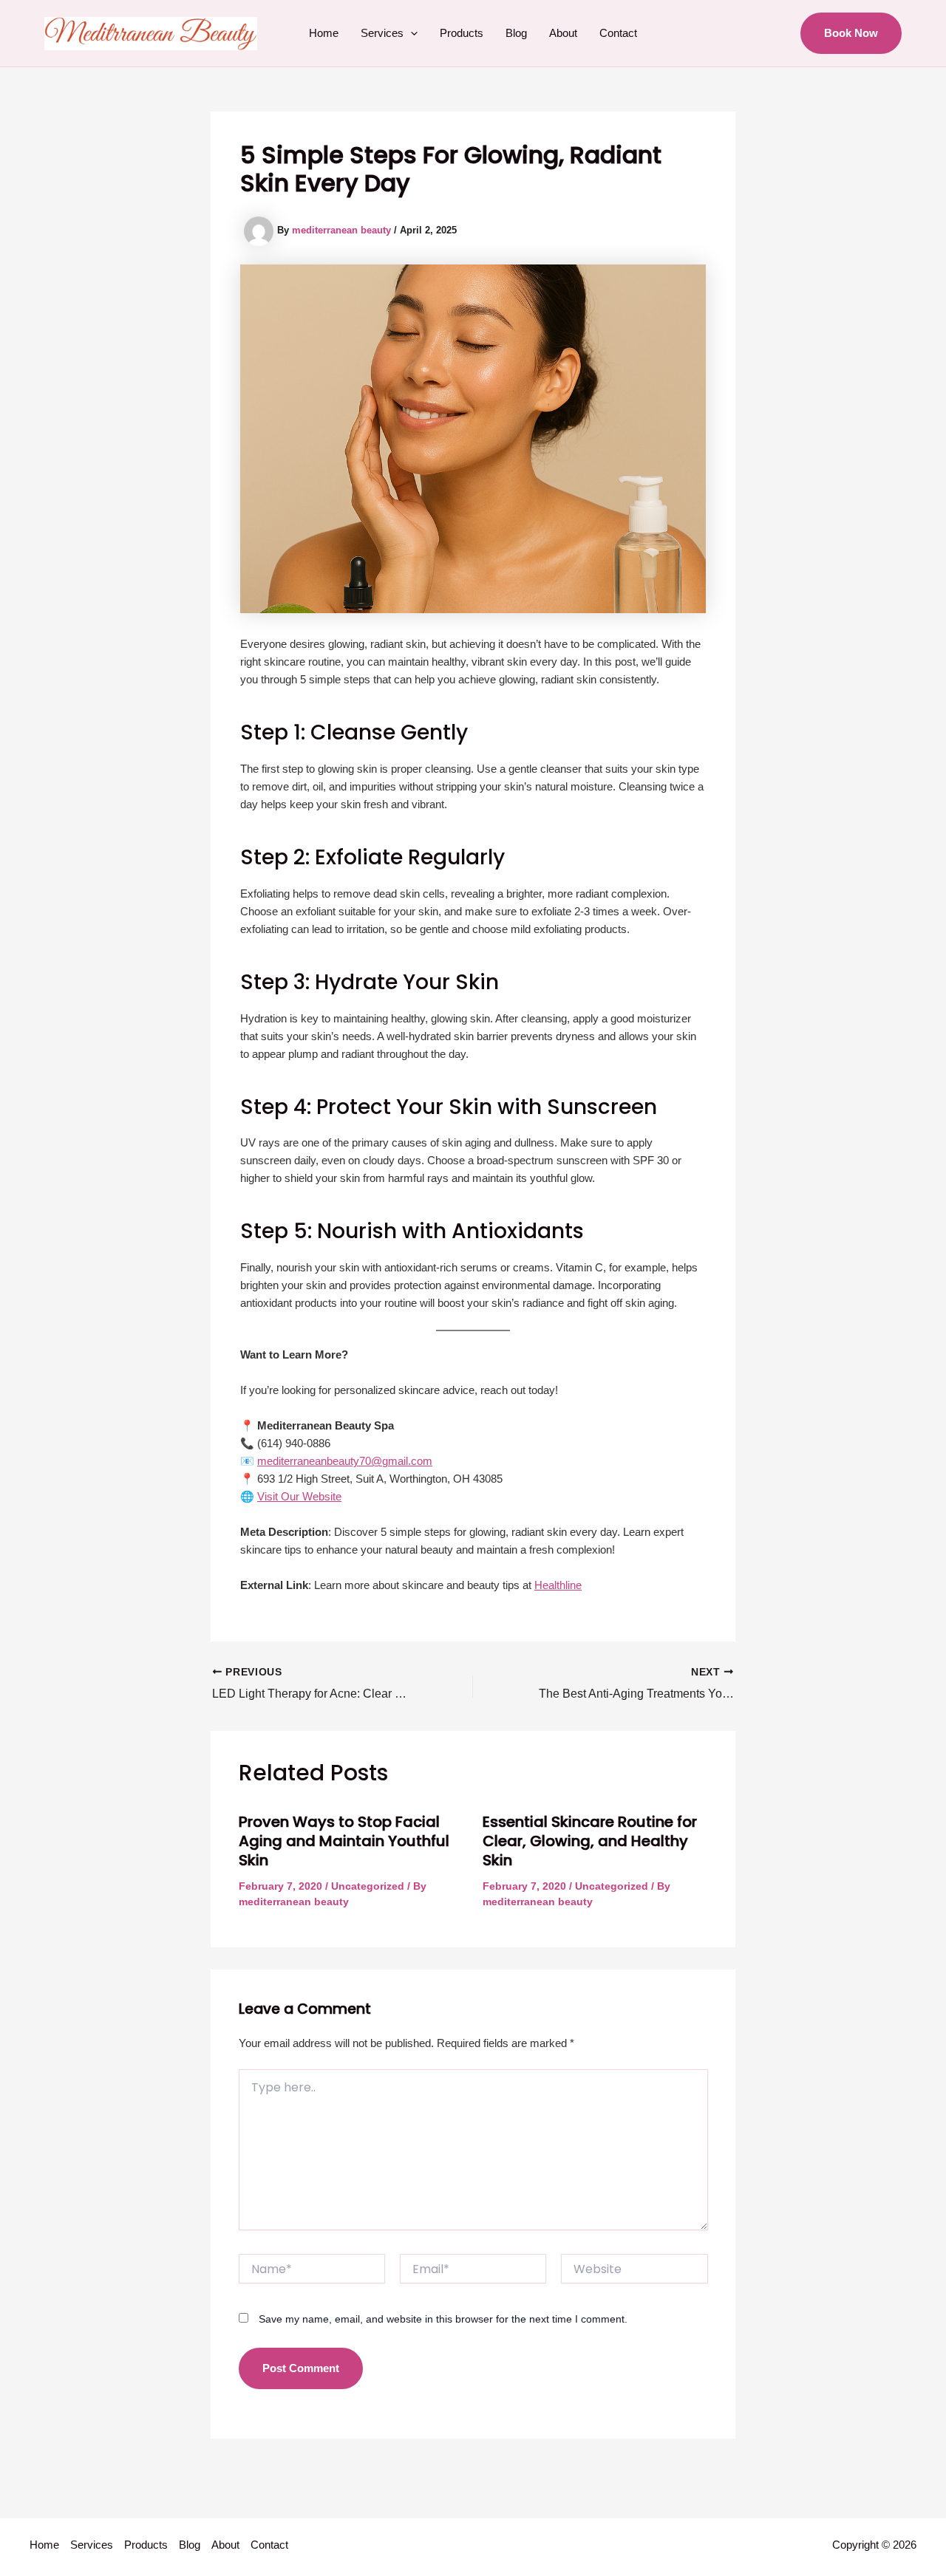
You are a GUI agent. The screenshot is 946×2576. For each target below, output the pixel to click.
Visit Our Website (299, 1496)
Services (382, 33)
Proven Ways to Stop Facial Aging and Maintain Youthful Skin (344, 1841)
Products (462, 33)
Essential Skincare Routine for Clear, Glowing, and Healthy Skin (590, 1841)
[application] (411, 33)
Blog (516, 33)
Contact (618, 33)
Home (324, 33)
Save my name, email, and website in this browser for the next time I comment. (443, 2319)
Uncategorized (368, 1886)
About (563, 33)
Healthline (558, 1585)
